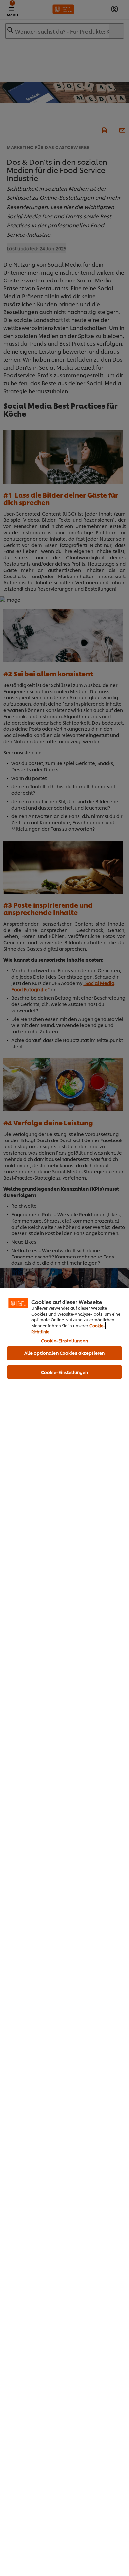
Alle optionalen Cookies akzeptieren (65, 1353)
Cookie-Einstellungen (65, 1340)
